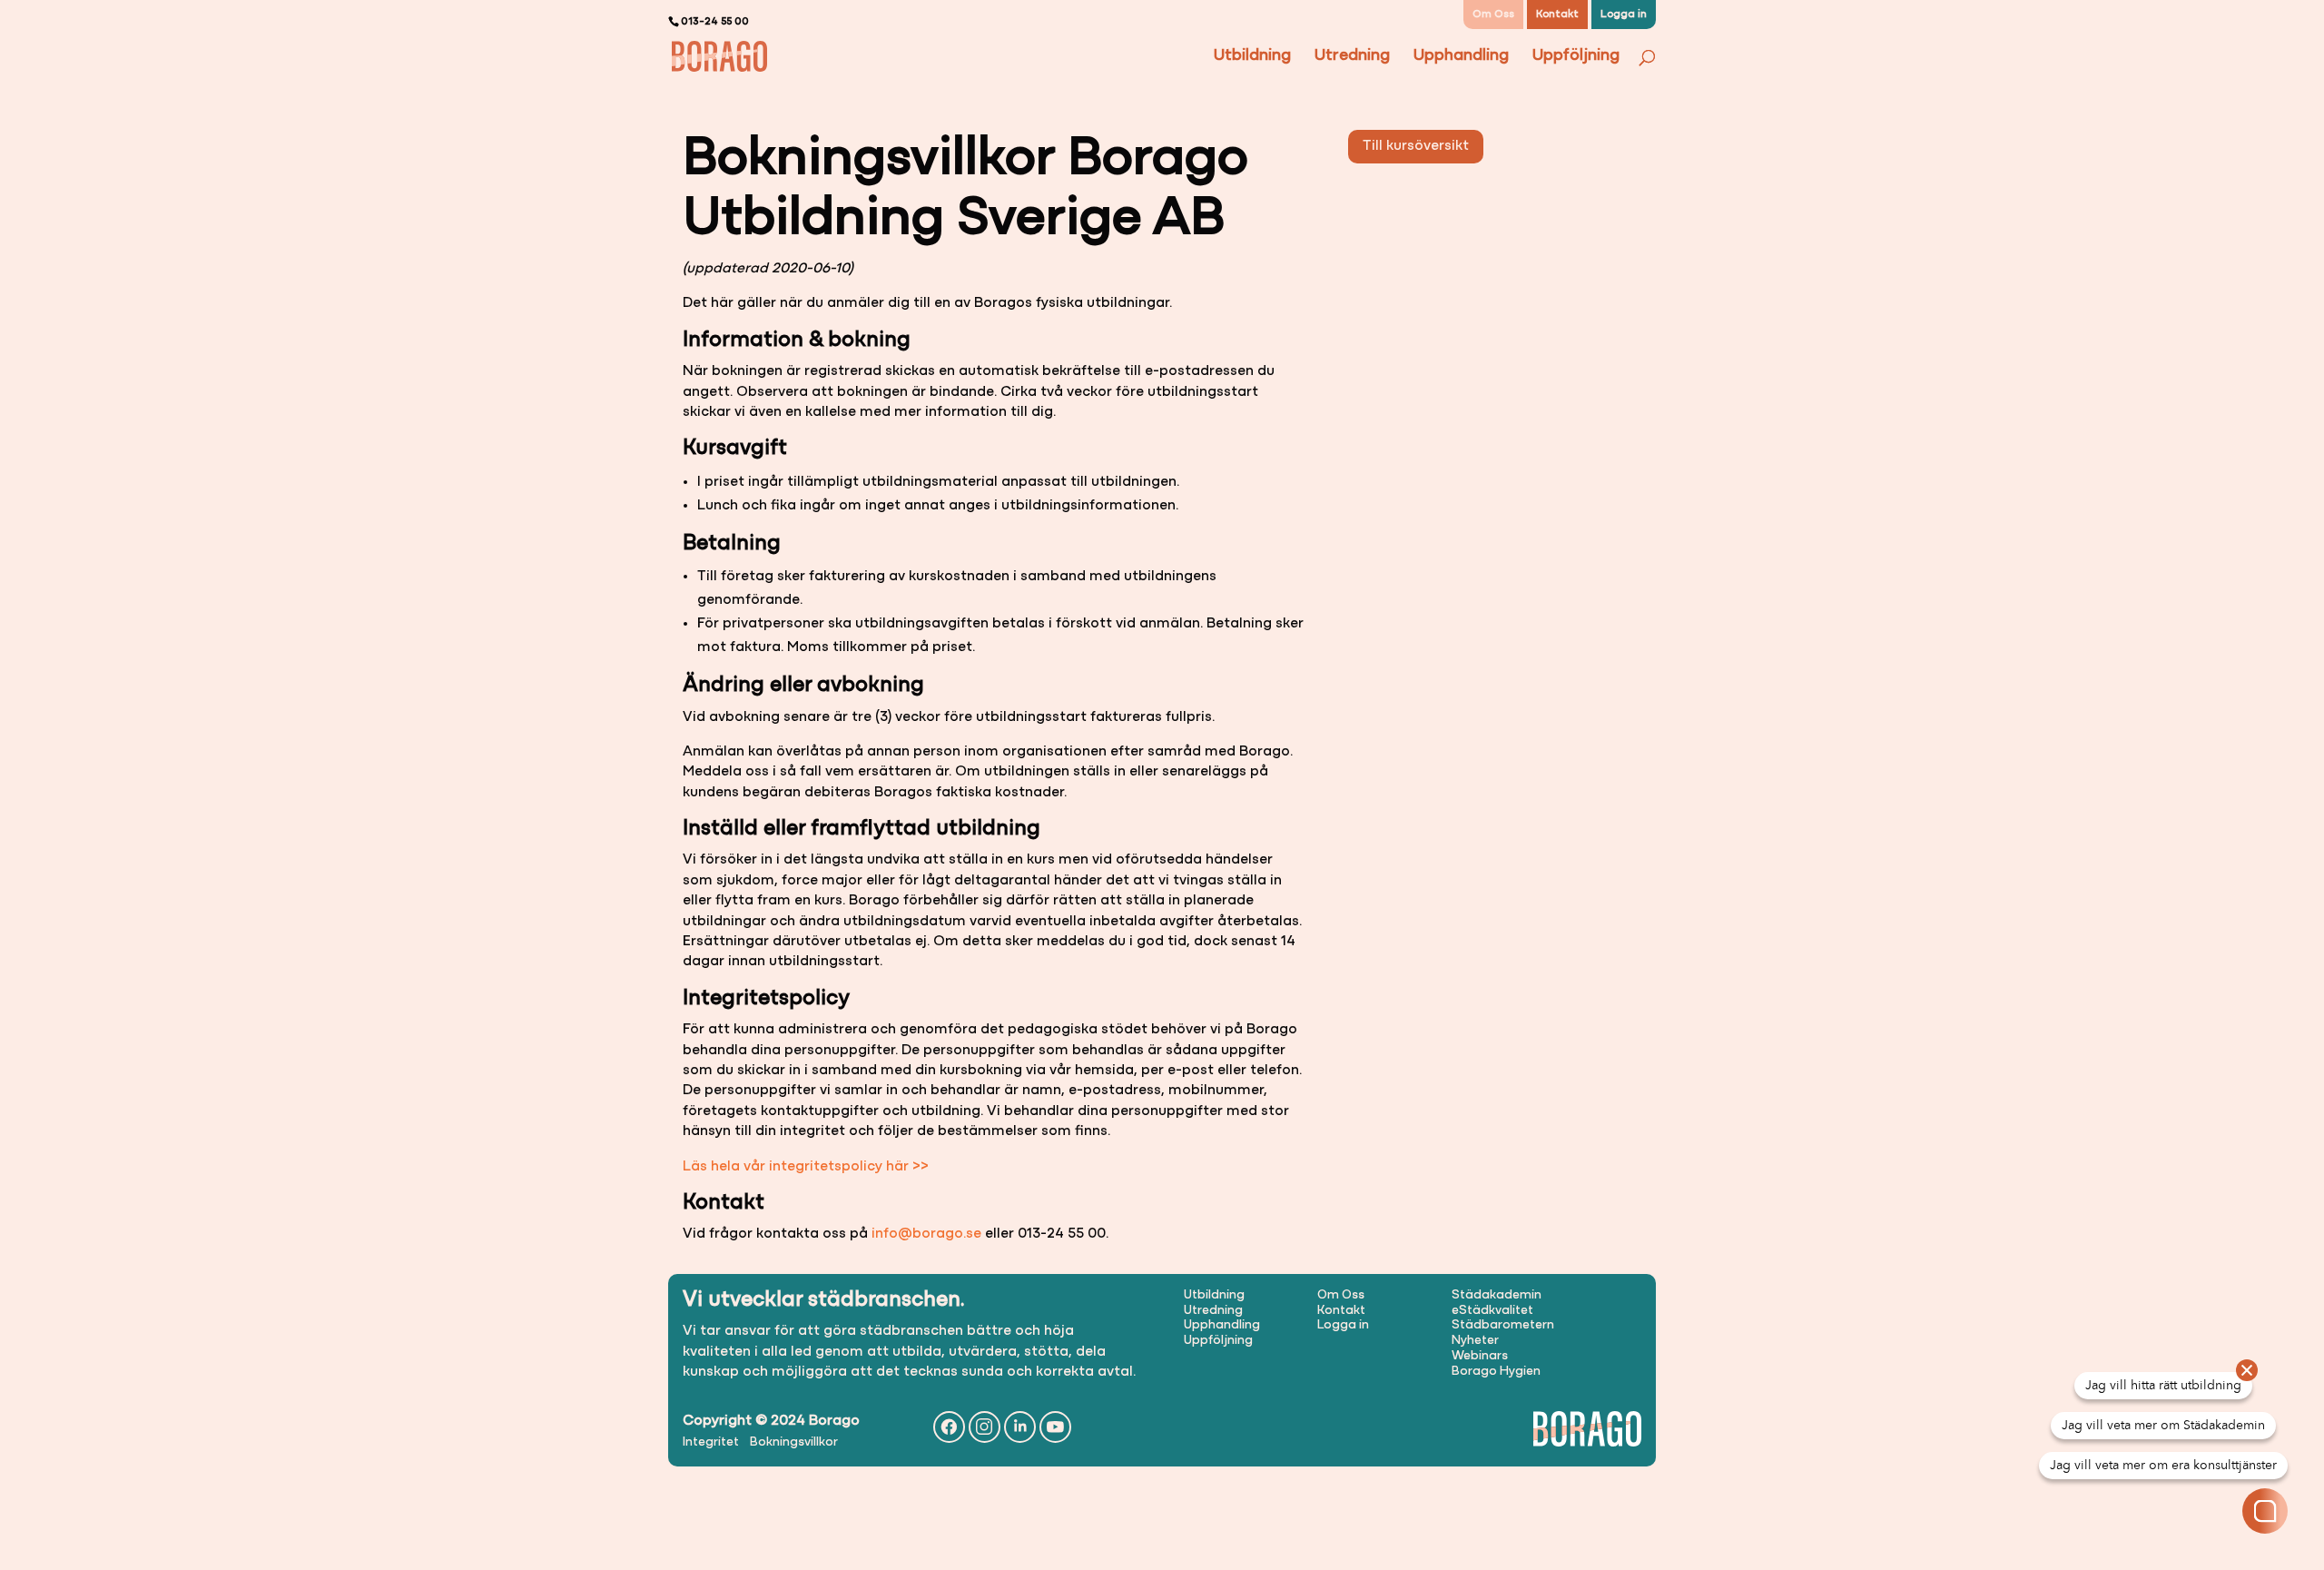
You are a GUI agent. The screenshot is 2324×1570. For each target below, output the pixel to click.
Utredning (1352, 57)
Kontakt (1557, 15)
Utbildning (1252, 57)
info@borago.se (926, 1234)
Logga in (1624, 15)
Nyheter (1475, 1341)
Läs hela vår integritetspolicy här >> (806, 1167)
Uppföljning (1576, 57)
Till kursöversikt (1416, 146)
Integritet (711, 1442)
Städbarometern (1503, 1325)
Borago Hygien (1496, 1372)
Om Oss (1493, 15)
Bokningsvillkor (794, 1442)
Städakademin (1497, 1295)
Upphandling (1461, 57)
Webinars (1480, 1356)
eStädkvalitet (1492, 1311)
